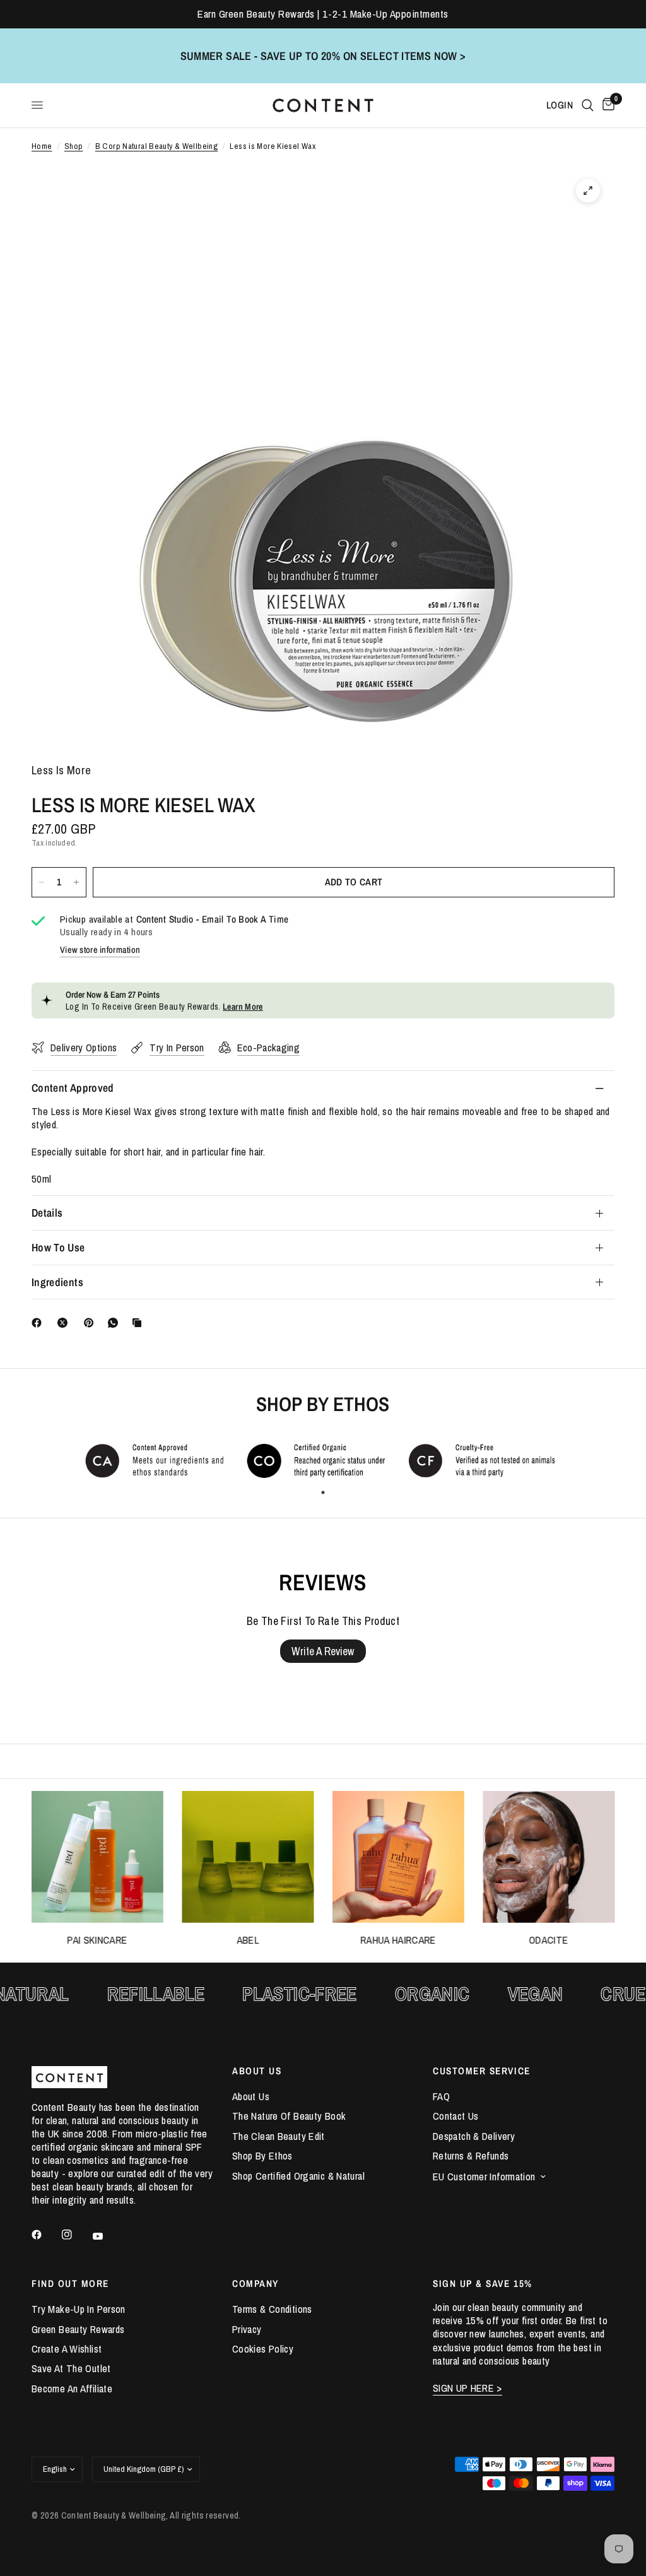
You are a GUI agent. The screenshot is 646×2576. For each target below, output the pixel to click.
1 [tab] (323, 1492)
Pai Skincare (97, 1940)
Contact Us (456, 2116)
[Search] (588, 105)
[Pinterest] (91, 1323)
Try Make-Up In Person (79, 2309)
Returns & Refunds (471, 2156)
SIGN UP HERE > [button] (467, 2388)
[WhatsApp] (115, 1323)
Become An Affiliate (72, 2389)
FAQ (441, 2096)
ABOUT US (257, 2071)
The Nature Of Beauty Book (289, 2116)
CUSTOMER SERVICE (482, 2071)
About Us (251, 2096)
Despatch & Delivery (474, 2136)
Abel (248, 1940)
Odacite (549, 1940)
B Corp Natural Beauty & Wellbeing (156, 146)
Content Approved (73, 1088)
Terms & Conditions (272, 2309)
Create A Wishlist (67, 2349)
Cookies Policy (263, 2349)
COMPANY (255, 2284)
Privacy (247, 2329)
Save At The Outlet (71, 2368)
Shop (74, 146)
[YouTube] (107, 2236)
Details (47, 1213)
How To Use (58, 1247)
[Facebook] (39, 1323)
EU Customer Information (484, 2177)
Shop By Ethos (262, 2156)
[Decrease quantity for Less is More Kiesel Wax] (42, 882)
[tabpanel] (161, 1460)
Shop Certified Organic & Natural (298, 2176)
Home (42, 146)
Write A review (323, 1651)
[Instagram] (76, 2235)
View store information (100, 950)
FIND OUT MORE (70, 2284)
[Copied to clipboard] (139, 1323)
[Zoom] (588, 191)
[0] (606, 105)
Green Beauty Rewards (78, 2329)
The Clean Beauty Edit (279, 2136)
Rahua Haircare (398, 1940)
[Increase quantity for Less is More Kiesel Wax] (76, 882)
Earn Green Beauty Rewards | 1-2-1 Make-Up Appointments (323, 14)
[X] (65, 1323)
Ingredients (57, 1282)
